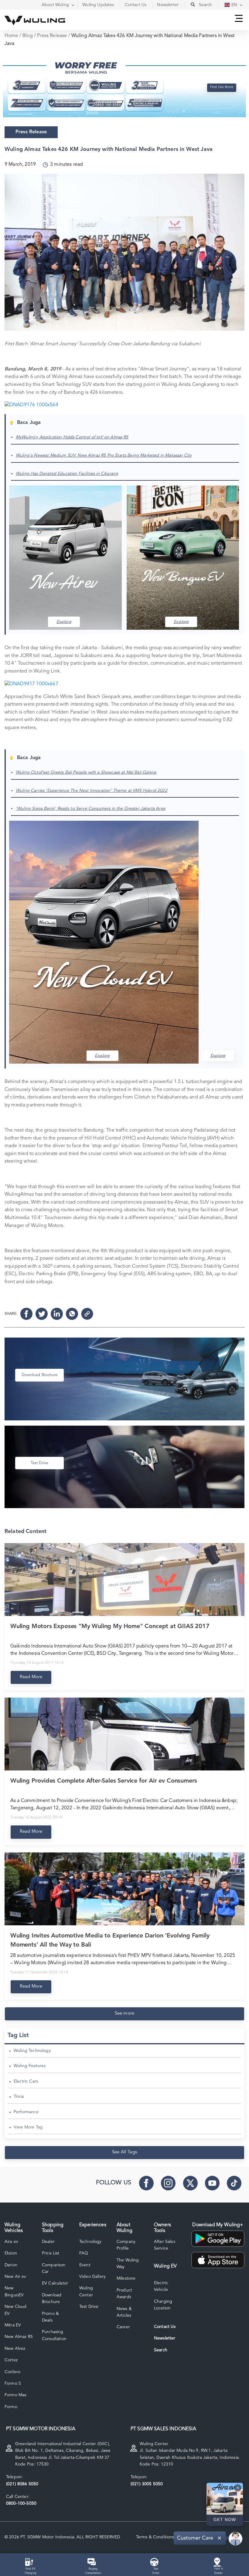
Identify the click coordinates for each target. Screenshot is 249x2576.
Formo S (13, 2383)
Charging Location (163, 2305)
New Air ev (15, 2277)
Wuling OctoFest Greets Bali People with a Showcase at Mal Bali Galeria (86, 772)
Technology (90, 2242)
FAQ (84, 2253)
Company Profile (126, 2245)
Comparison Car (54, 2268)
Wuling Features (30, 2066)
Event (85, 2265)
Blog (28, 36)
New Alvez (15, 2349)
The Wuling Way (128, 2264)
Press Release (52, 36)
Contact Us (165, 2327)
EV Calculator (55, 2283)
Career (123, 2327)
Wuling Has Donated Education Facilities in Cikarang (67, 474)
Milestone (126, 2278)
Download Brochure (52, 2298)
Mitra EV (13, 2325)
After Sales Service (165, 2245)
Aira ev (11, 2242)
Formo (11, 2407)
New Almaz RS (19, 2337)
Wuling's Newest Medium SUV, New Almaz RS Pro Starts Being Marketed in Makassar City (104, 455)
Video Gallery (92, 2277)
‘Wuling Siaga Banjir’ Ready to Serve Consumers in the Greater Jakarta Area (90, 809)
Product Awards (124, 2294)
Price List (51, 2253)
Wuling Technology (32, 2051)
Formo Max (15, 2395)
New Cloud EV (15, 2310)
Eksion (11, 2253)
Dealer (48, 2242)
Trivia (19, 2097)
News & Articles (124, 2312)
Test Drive (89, 2307)
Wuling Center (86, 2291)
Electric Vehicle (161, 2286)
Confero (12, 2372)
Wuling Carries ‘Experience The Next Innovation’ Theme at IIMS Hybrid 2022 (92, 791)
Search (161, 2350)
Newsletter (165, 2338)
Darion (11, 2265)
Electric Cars (26, 2081)
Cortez (11, 2360)
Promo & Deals (50, 2317)
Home (11, 36)
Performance (26, 2112)
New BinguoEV (14, 2291)
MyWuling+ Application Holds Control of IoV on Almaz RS (72, 437)
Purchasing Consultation (54, 2335)
